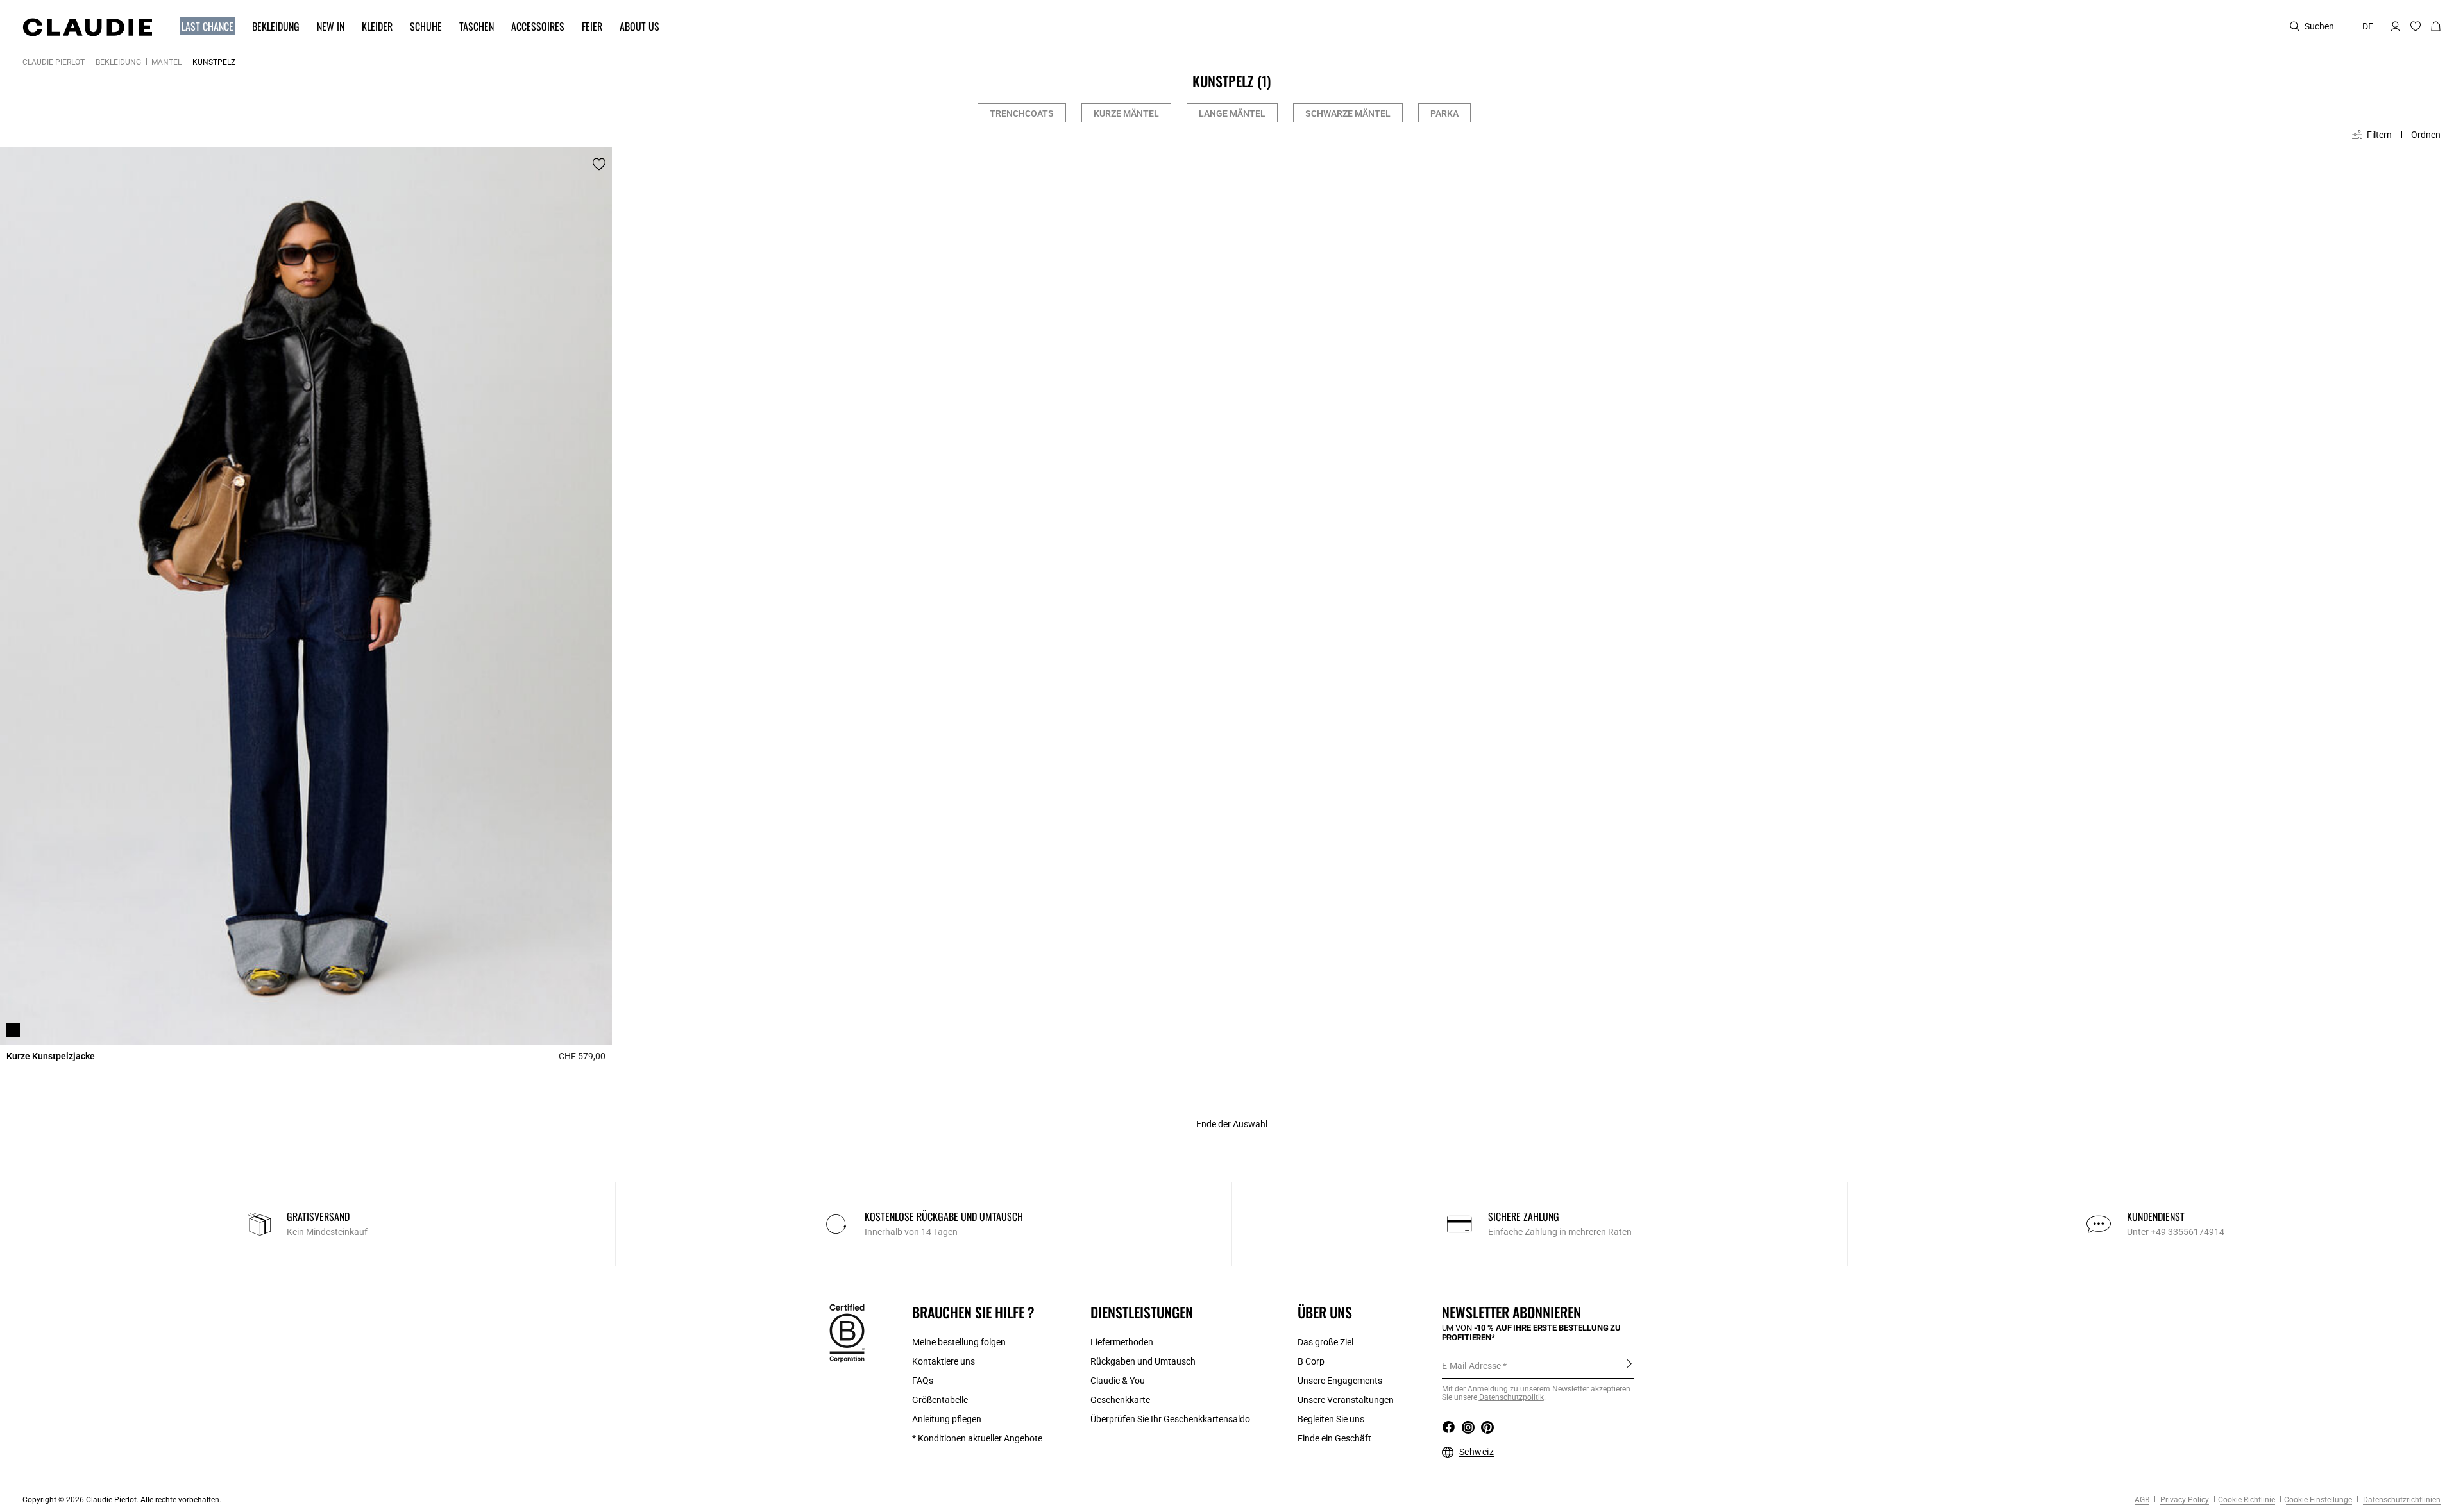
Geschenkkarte (1120, 1400)
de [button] (2368, 26)
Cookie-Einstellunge (2318, 1500)
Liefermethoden (1122, 1342)
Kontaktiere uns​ (944, 1361)
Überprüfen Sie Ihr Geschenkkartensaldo (1170, 1419)
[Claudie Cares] (847, 1332)
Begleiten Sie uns (1331, 1419)
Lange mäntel (1232, 113)
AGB (2142, 1500)
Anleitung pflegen (947, 1419)
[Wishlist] (599, 164)
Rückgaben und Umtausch (1143, 1361)
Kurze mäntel (1126, 113)
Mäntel (166, 62)
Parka (1444, 113)
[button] (201, 27)
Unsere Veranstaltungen (1346, 1400)
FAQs (923, 1381)
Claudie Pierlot (54, 62)
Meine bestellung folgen (959, 1342)
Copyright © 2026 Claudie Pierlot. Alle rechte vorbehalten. (122, 1500)
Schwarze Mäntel (1348, 113)
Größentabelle (940, 1400)
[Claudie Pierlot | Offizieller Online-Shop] (87, 27)
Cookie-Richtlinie (2247, 1500)
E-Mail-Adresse (1471, 1366)
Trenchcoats (1022, 113)
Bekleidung (118, 62)
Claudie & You (1118, 1381)
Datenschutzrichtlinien (2401, 1500)
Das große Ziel (1325, 1342)
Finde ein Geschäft (1334, 1438)
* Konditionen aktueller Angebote (977, 1438)
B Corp (1311, 1361)
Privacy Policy (2184, 1500)
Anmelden (1629, 1365)
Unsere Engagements (1340, 1381)
